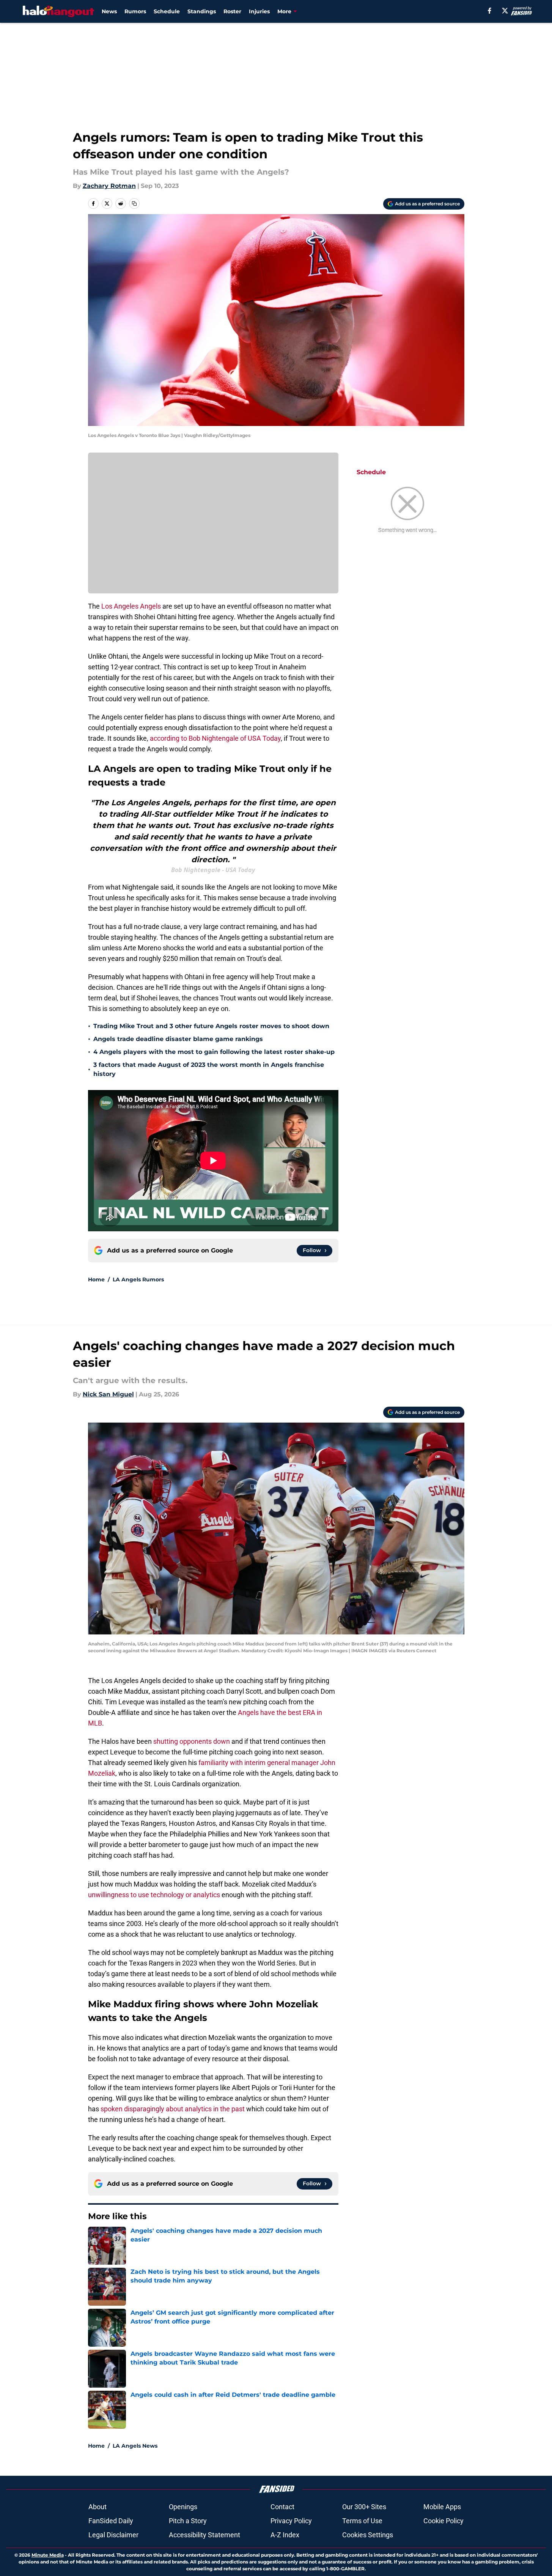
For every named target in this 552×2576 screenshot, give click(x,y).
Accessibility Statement (204, 2535)
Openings (183, 2507)
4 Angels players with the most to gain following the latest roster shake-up (214, 1052)
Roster (232, 11)
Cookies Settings (368, 2535)
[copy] (134, 203)
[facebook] (490, 11)
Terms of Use (362, 2521)
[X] (505, 11)
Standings (202, 11)
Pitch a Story (188, 2521)
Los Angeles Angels (131, 606)
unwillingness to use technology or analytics (154, 1895)
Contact (282, 2507)
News (109, 11)
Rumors (135, 11)
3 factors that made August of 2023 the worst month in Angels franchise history (209, 1069)
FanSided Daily (111, 2521)
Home (96, 1279)
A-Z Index (285, 2535)
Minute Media (48, 2555)
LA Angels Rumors (138, 1279)
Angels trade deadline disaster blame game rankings (178, 1039)
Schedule (167, 11)
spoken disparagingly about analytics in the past (173, 2109)
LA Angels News (135, 2446)
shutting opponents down (192, 1741)
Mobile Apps (442, 2507)
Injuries (259, 11)
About (98, 2507)
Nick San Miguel (108, 1394)
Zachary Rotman (109, 186)
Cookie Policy (443, 2521)
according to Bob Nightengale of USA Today (215, 738)
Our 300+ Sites (364, 2507)
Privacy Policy (291, 2521)
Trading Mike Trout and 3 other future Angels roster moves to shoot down (211, 1026)
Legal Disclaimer (113, 2535)
